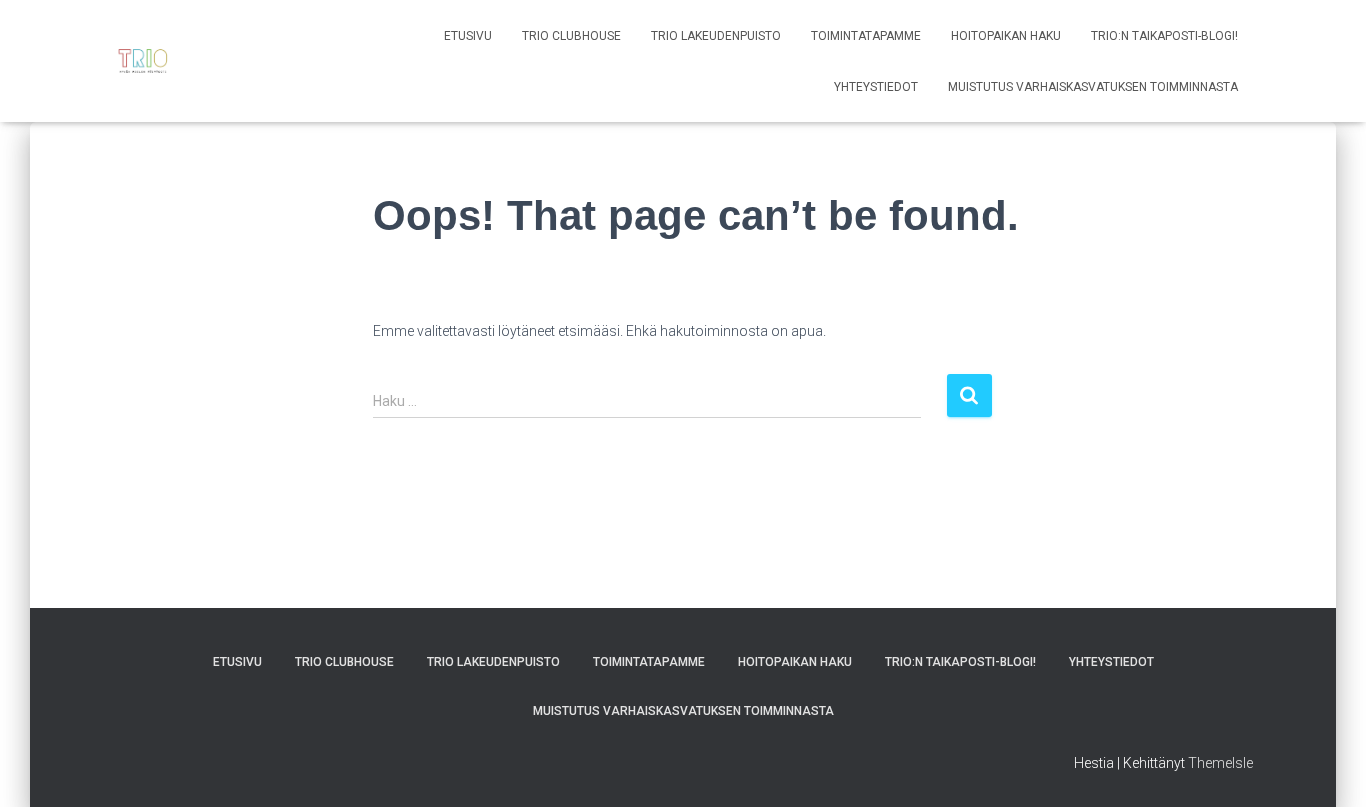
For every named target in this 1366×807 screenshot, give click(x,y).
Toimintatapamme (866, 36)
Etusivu (468, 36)
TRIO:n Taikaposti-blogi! (1164, 36)
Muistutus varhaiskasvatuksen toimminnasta (1093, 87)
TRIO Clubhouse (571, 36)
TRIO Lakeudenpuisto (716, 36)
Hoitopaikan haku (1006, 36)
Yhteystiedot (876, 87)
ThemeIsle (1220, 763)
